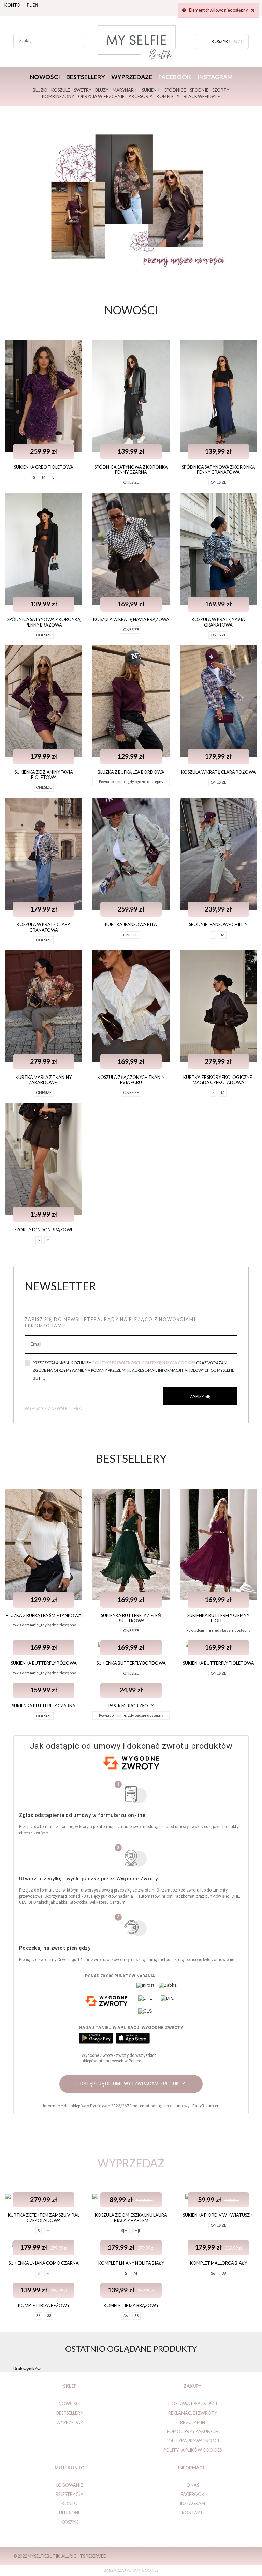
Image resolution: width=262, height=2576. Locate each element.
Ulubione (70, 2513)
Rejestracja (70, 2494)
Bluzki (40, 90)
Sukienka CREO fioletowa (44, 467)
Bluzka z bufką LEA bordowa (131, 772)
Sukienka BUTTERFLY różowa (44, 1663)
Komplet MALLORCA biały (219, 2263)
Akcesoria (141, 96)
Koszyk (70, 2522)
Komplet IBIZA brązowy (131, 2305)
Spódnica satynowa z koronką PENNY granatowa (219, 470)
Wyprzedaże (132, 77)
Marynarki (125, 90)
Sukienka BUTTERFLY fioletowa (219, 1663)
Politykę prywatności (116, 1363)
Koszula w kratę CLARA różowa (219, 772)
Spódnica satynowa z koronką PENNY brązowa (44, 622)
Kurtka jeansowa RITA (131, 924)
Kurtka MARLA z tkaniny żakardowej (44, 1080)
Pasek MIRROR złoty (131, 1706)
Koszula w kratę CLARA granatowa (44, 927)
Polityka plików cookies (193, 2450)
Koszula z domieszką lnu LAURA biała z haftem (131, 2218)
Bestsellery (86, 77)
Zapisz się (200, 1396)
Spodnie (199, 90)
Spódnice (175, 90)
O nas (193, 2485)
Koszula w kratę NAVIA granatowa (218, 622)
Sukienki (151, 90)
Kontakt (192, 2513)
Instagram (215, 77)
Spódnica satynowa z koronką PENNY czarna (131, 470)
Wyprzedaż (70, 2422)
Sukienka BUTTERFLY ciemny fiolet (218, 1618)
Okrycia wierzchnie (101, 96)
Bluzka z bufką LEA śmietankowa (44, 1615)
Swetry (83, 90)
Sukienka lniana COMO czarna (44, 2263)
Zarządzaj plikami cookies (131, 2570)
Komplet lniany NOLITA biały (131, 2263)
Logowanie (70, 2485)
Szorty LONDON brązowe (44, 1230)
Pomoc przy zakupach (193, 2431)
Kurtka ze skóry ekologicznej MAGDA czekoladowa (219, 1080)
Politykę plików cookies (169, 1363)
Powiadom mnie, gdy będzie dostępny (131, 781)
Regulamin (193, 2422)
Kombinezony (58, 96)
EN (35, 5)
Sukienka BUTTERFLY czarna (44, 1706)
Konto (12, 5)
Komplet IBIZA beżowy (44, 2305)
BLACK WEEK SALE (202, 96)
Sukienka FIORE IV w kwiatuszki (218, 2215)
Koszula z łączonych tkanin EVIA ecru (131, 1080)
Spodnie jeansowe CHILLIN (218, 924)
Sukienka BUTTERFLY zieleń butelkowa (131, 1618)
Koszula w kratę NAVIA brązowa (131, 619)
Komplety (168, 96)
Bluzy (102, 90)
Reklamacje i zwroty (193, 2413)
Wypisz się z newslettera (53, 1408)
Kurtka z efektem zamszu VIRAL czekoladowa (44, 2218)
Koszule (61, 90)
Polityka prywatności (192, 2441)
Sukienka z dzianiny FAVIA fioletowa (44, 775)
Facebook (175, 77)
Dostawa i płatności (193, 2404)
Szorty (221, 90)
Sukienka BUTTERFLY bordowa (131, 1663)
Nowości (45, 77)
